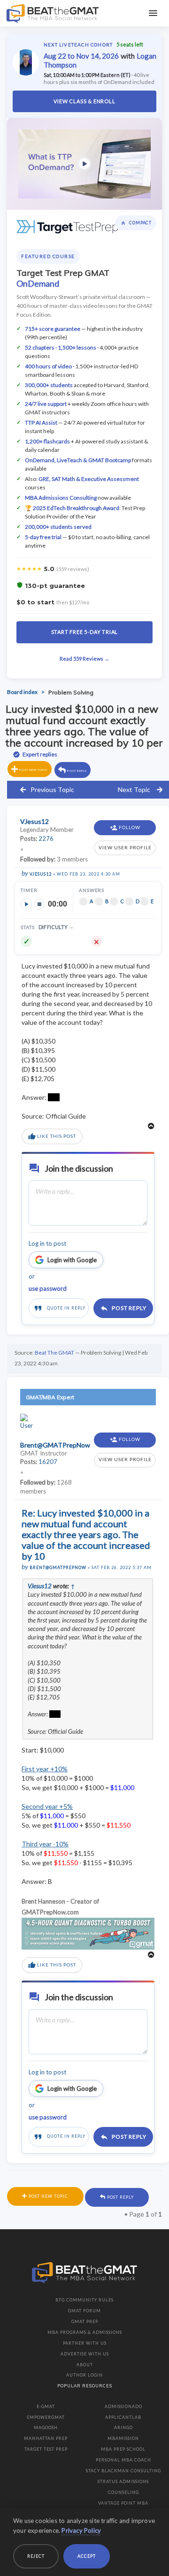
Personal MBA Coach (123, 2460)
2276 (46, 838)
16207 (48, 1462)
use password (48, 1288)
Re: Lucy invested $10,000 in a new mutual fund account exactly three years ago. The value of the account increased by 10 (86, 1534)
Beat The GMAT (54, 1353)
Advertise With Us (85, 2354)
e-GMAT (46, 2406)
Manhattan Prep (46, 2438)
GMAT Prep (85, 2321)
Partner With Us (85, 2343)
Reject (36, 2556)
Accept (87, 2556)
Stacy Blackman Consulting (123, 2471)
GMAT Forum (84, 2311)
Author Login (84, 2375)
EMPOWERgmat (46, 2417)
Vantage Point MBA (123, 2503)
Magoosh (46, 2427)
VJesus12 (41, 874)
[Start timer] (26, 904)
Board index (22, 692)
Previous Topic (52, 789)
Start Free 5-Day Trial (85, 632)
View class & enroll (84, 101)
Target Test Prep (46, 2449)
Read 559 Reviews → (84, 659)
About (85, 2365)
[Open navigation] (153, 13)
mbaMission (123, 2438)
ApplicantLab (123, 2417)
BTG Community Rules (84, 2300)
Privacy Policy (81, 2530)
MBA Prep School (123, 2449)
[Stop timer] (39, 904)
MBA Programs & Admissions (85, 2332)
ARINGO (123, 2427)
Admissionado (123, 2406)
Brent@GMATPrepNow (58, 1567)
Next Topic (134, 789)
